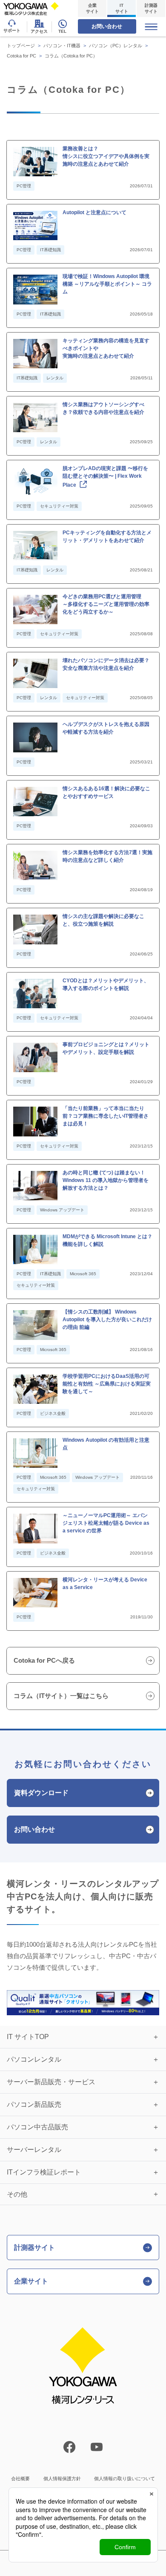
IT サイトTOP (28, 2037)
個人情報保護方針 (62, 2478)
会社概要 (20, 2478)
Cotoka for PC (21, 56)
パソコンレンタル (34, 2059)
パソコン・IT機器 (62, 46)
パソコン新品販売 (34, 2104)
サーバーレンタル (34, 2150)
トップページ (21, 46)
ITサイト (122, 8)
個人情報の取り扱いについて (124, 2478)
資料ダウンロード (41, 1793)
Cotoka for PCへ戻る (44, 1660)
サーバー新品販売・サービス (51, 2082)
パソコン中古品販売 (37, 2127)
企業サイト (92, 8)
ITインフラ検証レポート (44, 2172)
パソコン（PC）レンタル (116, 46)
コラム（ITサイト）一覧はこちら (61, 1696)
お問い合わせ (107, 26)
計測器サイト (151, 8)
